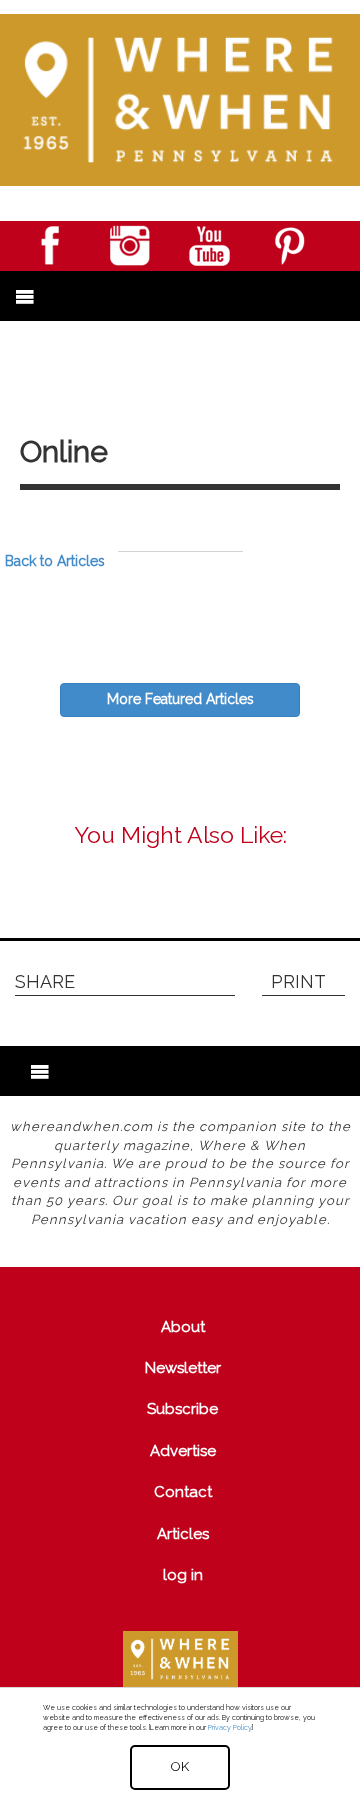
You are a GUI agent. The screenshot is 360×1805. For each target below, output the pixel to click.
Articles (183, 1534)
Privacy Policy (229, 1727)
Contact (183, 1492)
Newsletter (183, 1368)
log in (183, 1575)
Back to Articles (55, 561)
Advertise (183, 1451)
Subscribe (182, 1409)
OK (180, 1766)
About (183, 1327)
